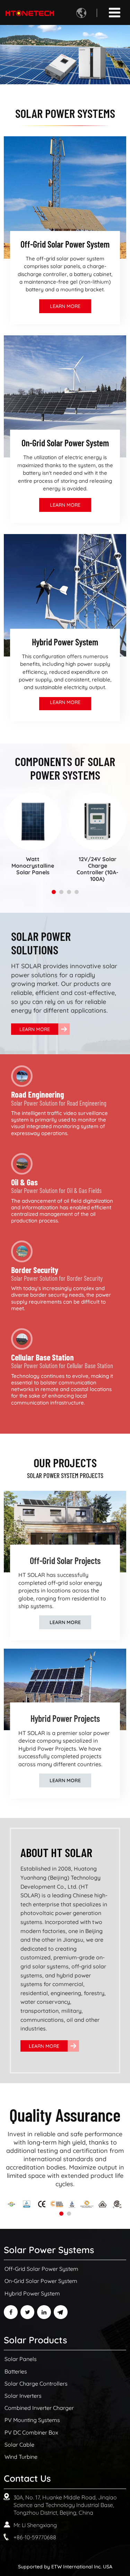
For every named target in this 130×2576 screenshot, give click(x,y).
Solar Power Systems (49, 2250)
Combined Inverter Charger (39, 2408)
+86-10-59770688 (35, 2537)
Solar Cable (19, 2445)
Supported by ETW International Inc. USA (65, 2566)
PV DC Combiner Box (31, 2432)
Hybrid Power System (32, 2293)
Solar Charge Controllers (36, 2384)
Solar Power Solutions (41, 943)
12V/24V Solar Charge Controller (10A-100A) (97, 869)
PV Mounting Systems (32, 2420)
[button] (54, 892)
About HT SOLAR (56, 1852)
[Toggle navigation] (115, 12)
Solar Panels (21, 2359)
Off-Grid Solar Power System (41, 2269)
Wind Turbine (21, 2457)
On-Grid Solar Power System (41, 2281)
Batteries (16, 2371)
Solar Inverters (23, 2396)
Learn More (65, 306)
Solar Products (35, 2340)
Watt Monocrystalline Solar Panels (33, 866)
